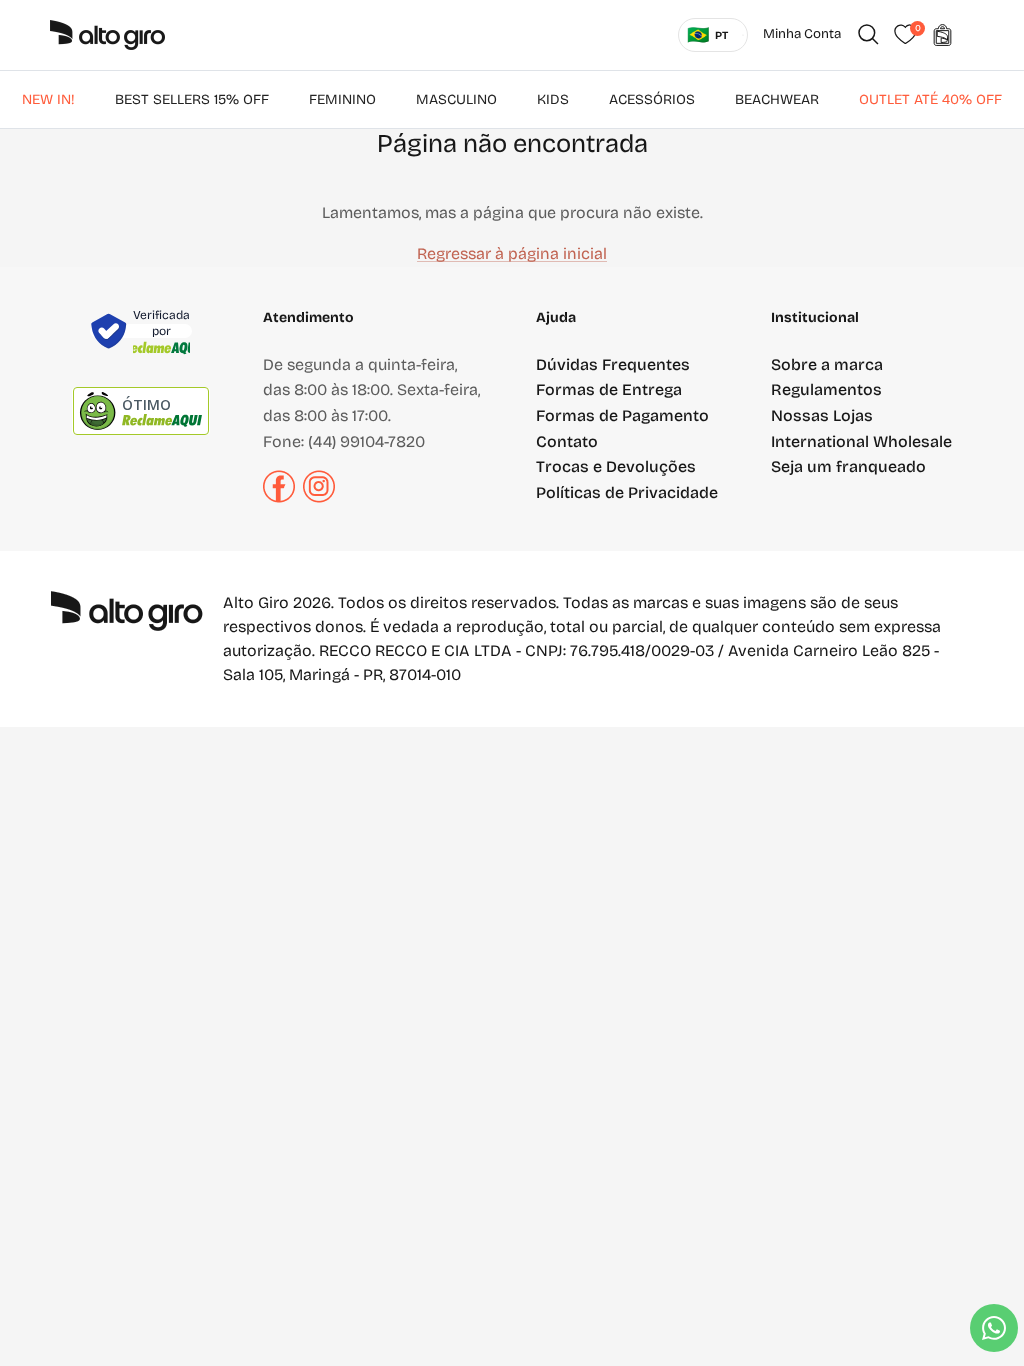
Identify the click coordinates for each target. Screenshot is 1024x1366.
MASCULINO (456, 99)
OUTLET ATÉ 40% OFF (930, 99)
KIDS (553, 99)
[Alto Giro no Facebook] (279, 497)
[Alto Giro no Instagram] (319, 497)
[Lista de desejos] (905, 35)
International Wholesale (861, 441)
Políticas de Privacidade (627, 492)
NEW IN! (48, 99)
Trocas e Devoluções (616, 466)
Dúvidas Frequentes (613, 364)
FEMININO (342, 99)
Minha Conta (802, 34)
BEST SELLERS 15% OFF (192, 99)
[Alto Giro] (107, 35)
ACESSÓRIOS (652, 99)
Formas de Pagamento (622, 415)
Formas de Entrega (609, 389)
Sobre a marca (827, 364)
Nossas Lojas (822, 415)
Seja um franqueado (848, 466)
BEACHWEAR (777, 99)
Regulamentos (826, 389)
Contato (567, 441)
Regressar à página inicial (512, 253)
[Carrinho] (942, 35)
